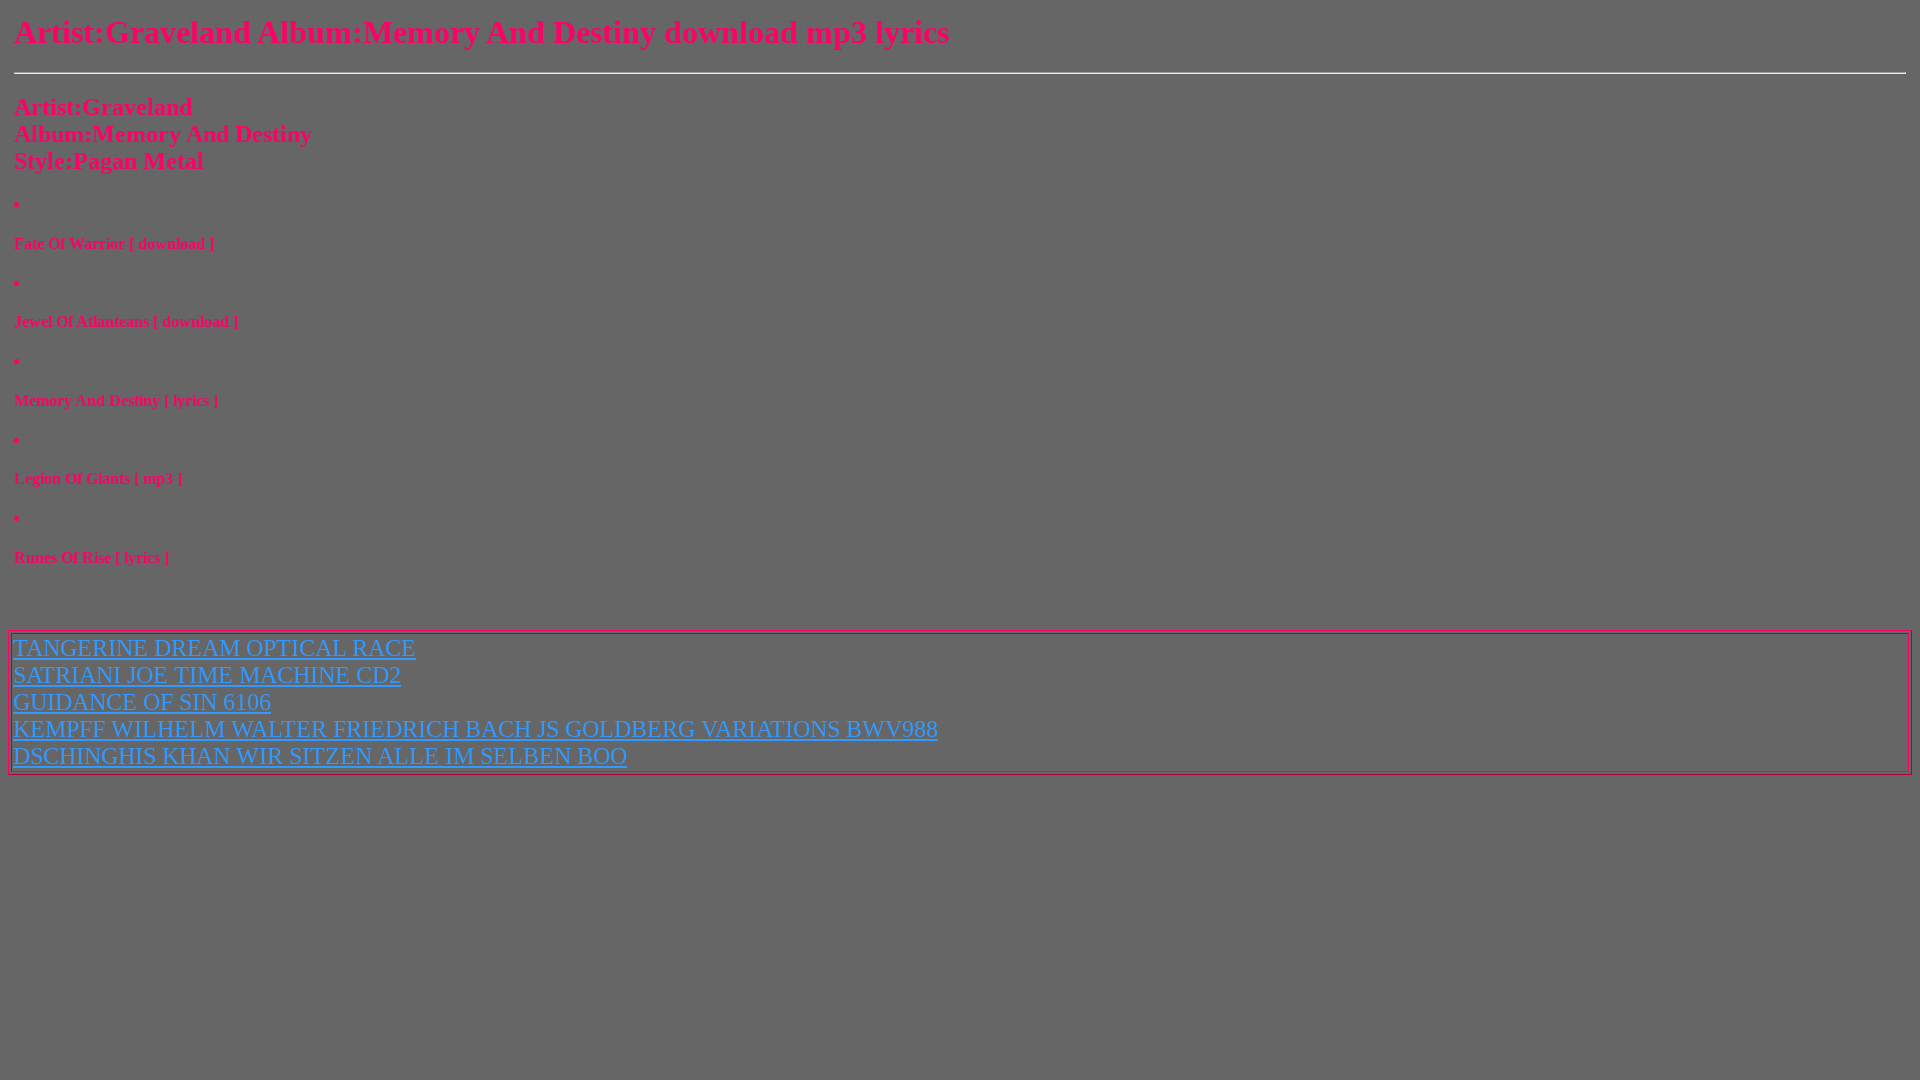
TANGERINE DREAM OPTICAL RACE (214, 648)
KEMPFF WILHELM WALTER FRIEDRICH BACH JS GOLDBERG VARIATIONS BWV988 (475, 729)
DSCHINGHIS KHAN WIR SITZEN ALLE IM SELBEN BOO (320, 756)
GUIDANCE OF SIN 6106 (142, 702)
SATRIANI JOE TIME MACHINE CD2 (207, 675)
